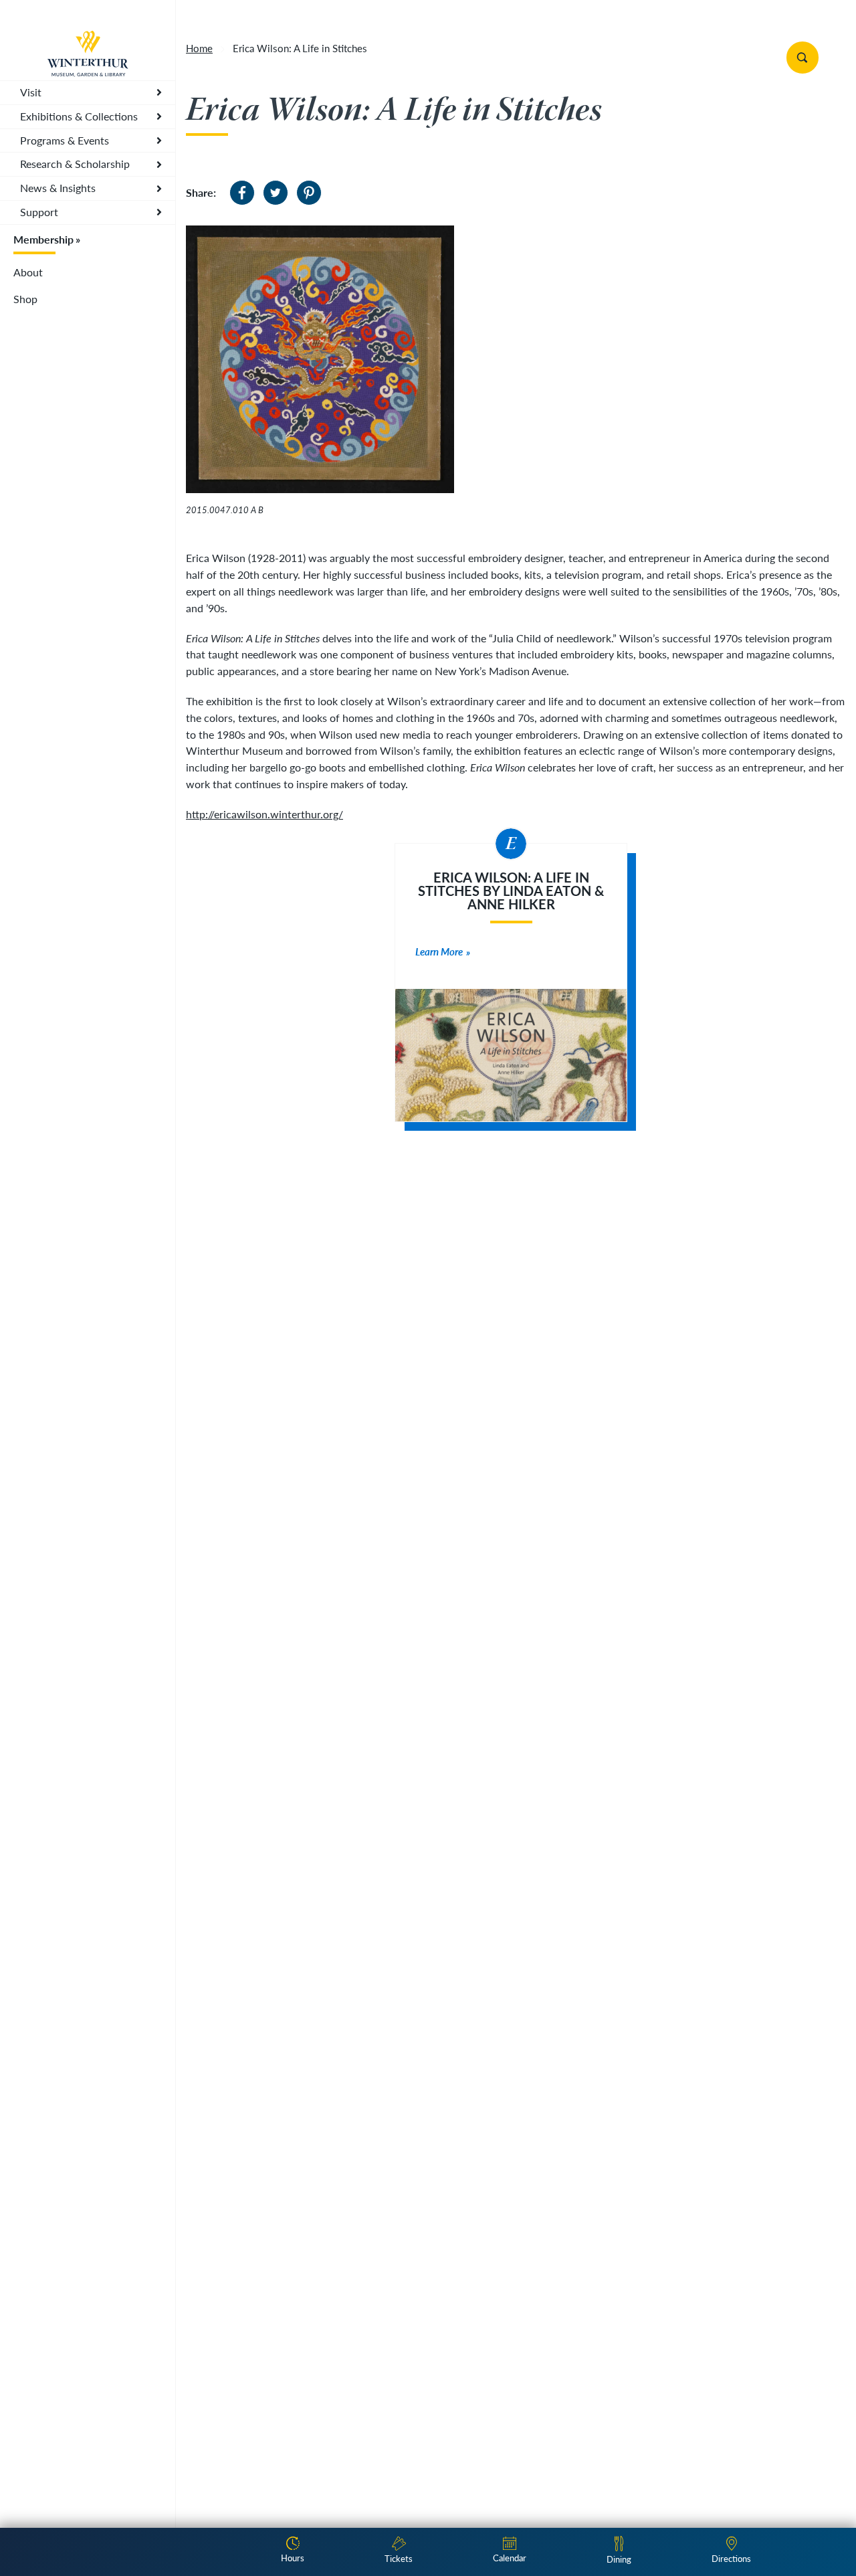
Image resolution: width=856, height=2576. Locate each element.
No (191, 1384)
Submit (214, 1429)
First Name (199, 1179)
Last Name (196, 1236)
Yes (192, 1367)
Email (188, 1293)
